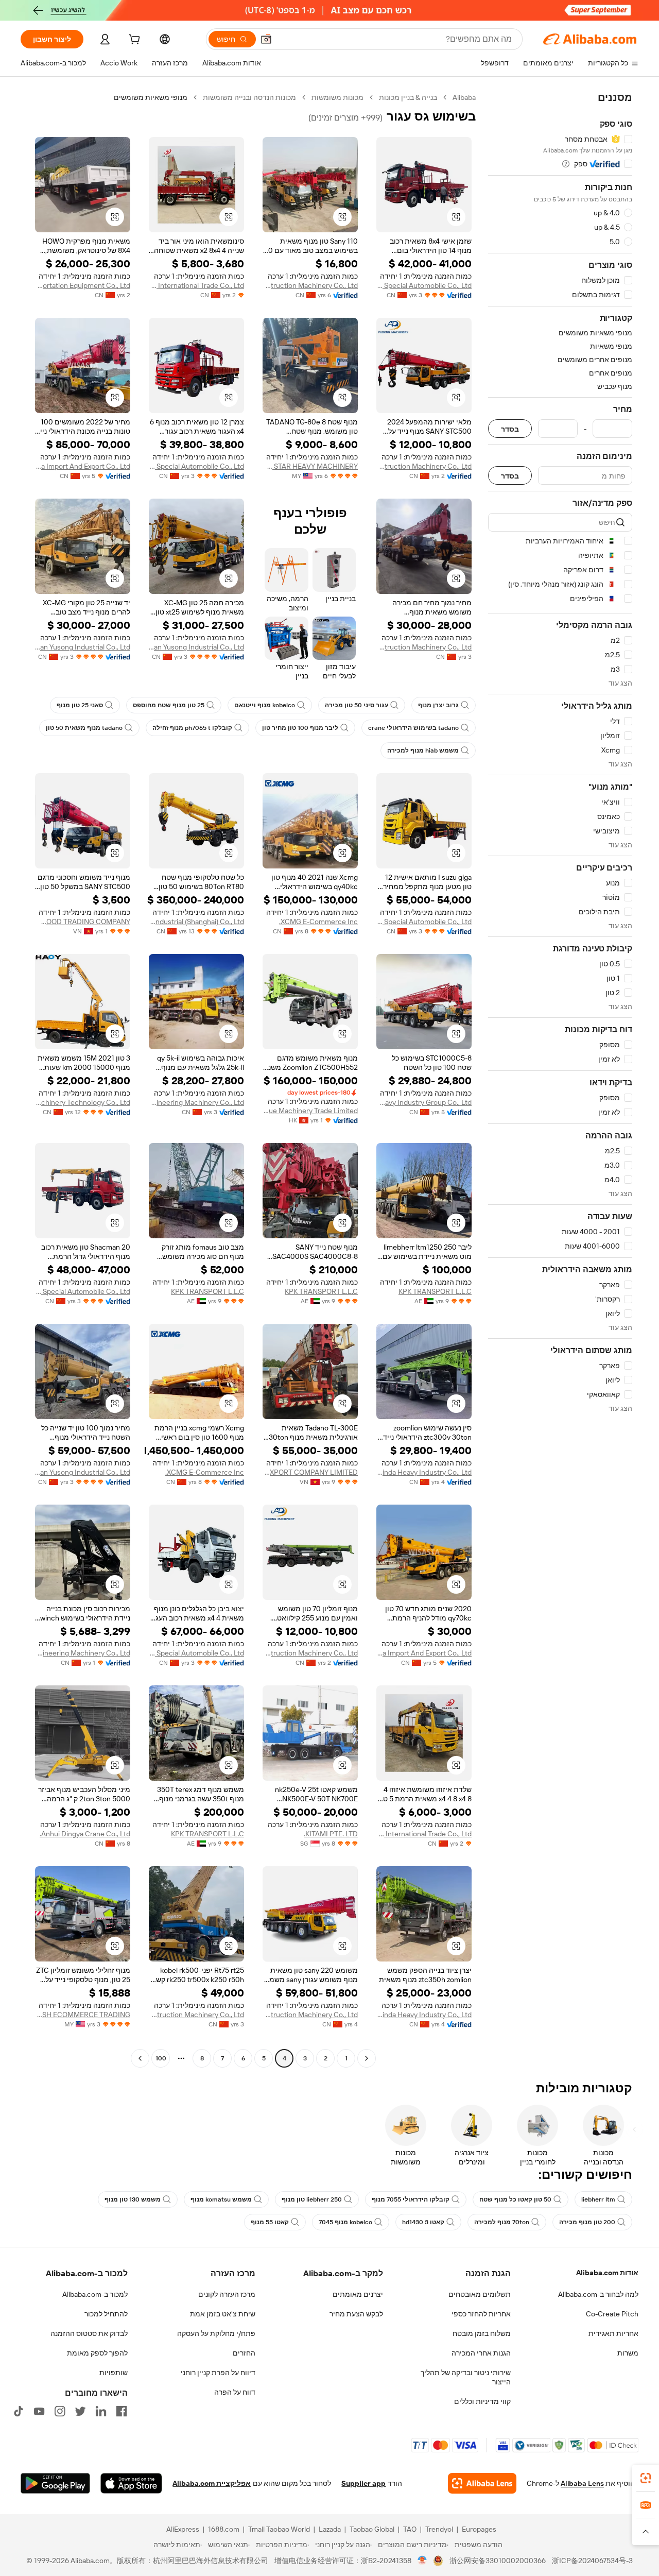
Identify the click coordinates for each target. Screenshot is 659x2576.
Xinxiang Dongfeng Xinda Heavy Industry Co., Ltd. (424, 1472)
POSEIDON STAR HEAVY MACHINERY (310, 466)
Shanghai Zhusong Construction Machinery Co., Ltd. (310, 2015)
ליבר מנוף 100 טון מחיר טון (300, 728)
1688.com (224, 2529)
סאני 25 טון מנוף (80, 705)
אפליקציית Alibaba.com (212, 2483)
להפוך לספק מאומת (97, 2353)
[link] (646, 2478)
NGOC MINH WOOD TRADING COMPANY (83, 922)
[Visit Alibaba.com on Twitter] (80, 2411)
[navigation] (560, 1079)
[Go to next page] (140, 2058)
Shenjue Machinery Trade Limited (310, 1111)
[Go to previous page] (367, 2058)
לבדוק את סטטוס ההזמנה (89, 2333)
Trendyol (439, 2529)
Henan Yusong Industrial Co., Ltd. (196, 647)
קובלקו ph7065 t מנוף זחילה (192, 728)
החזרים (244, 2353)
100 (161, 2058)
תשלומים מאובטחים (480, 2294)
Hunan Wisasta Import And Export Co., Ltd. (83, 466)
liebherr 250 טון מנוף (312, 2199)
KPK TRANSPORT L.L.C (435, 1291)
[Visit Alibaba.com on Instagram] (60, 2411)
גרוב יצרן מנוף (438, 705)
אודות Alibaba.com (607, 2273)
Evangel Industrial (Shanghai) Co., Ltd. (196, 922)
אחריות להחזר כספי (481, 2314)
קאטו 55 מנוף (270, 2222)
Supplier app (363, 2483)
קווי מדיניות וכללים (482, 2401)
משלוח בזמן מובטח (482, 2333)
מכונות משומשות (337, 97)
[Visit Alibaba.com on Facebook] (122, 2411)
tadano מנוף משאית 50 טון (84, 728)
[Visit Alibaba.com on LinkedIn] (101, 2411)
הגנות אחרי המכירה (481, 2353)
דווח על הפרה (235, 2392)
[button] (266, 39)
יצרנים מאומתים (358, 2294)
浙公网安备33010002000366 (498, 2561)
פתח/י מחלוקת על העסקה (216, 2333)
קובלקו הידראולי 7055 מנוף (411, 2199)
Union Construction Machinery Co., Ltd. (310, 285)
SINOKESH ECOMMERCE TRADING (83, 2015)
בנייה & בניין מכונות (408, 97)
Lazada (330, 2529)
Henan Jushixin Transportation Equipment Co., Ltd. (83, 285)
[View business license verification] (422, 2561)
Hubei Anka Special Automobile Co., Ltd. (424, 285)
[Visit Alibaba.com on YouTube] (39, 2411)
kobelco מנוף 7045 (345, 2222)
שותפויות (114, 2373)
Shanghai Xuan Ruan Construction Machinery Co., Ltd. (424, 647)
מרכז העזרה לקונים (227, 2294)
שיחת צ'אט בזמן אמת (223, 2314)
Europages (479, 2529)
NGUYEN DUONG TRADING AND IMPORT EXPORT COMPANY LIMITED (310, 1472)
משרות (628, 2353)
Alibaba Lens (582, 2483)
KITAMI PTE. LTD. (331, 1834)
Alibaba (464, 97)
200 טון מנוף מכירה (587, 2222)
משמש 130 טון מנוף (133, 2199)
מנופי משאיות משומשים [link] (151, 97)
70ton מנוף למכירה (502, 2222)
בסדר (510, 429)
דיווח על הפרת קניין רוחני (218, 2373)
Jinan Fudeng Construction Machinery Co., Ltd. (424, 466)
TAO (410, 2529)
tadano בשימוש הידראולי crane (413, 728)
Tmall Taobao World (279, 2529)
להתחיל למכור (106, 2314)
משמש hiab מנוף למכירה (423, 750)
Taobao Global (372, 2529)
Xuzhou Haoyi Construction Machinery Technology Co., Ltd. (83, 1102)
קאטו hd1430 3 (423, 2222)
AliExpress (183, 2529)
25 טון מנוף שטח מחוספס (169, 705)
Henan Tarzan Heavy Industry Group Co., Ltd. (424, 1102)
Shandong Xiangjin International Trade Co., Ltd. (196, 285)
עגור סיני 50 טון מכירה (357, 705)
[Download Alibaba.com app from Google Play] (55, 2483)
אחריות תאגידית (613, 2333)
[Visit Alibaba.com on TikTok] (19, 2411)
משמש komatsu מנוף (221, 2199)
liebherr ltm (598, 2199)
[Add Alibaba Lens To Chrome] (482, 2483)
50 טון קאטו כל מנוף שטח (515, 2199)
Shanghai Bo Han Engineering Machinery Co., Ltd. (196, 1102)
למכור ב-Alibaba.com (95, 2294)
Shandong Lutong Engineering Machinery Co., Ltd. (83, 1653)
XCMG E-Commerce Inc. (318, 922)
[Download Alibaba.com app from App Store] (131, 2483)
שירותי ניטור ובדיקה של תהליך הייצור (466, 2377)
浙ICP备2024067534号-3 (592, 2561)
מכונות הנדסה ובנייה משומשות (249, 97)
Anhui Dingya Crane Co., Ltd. (85, 1834)
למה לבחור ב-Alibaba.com (598, 2294)
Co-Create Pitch (612, 2314)
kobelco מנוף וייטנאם (265, 705)
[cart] (133, 41)
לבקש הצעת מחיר (356, 2314)
